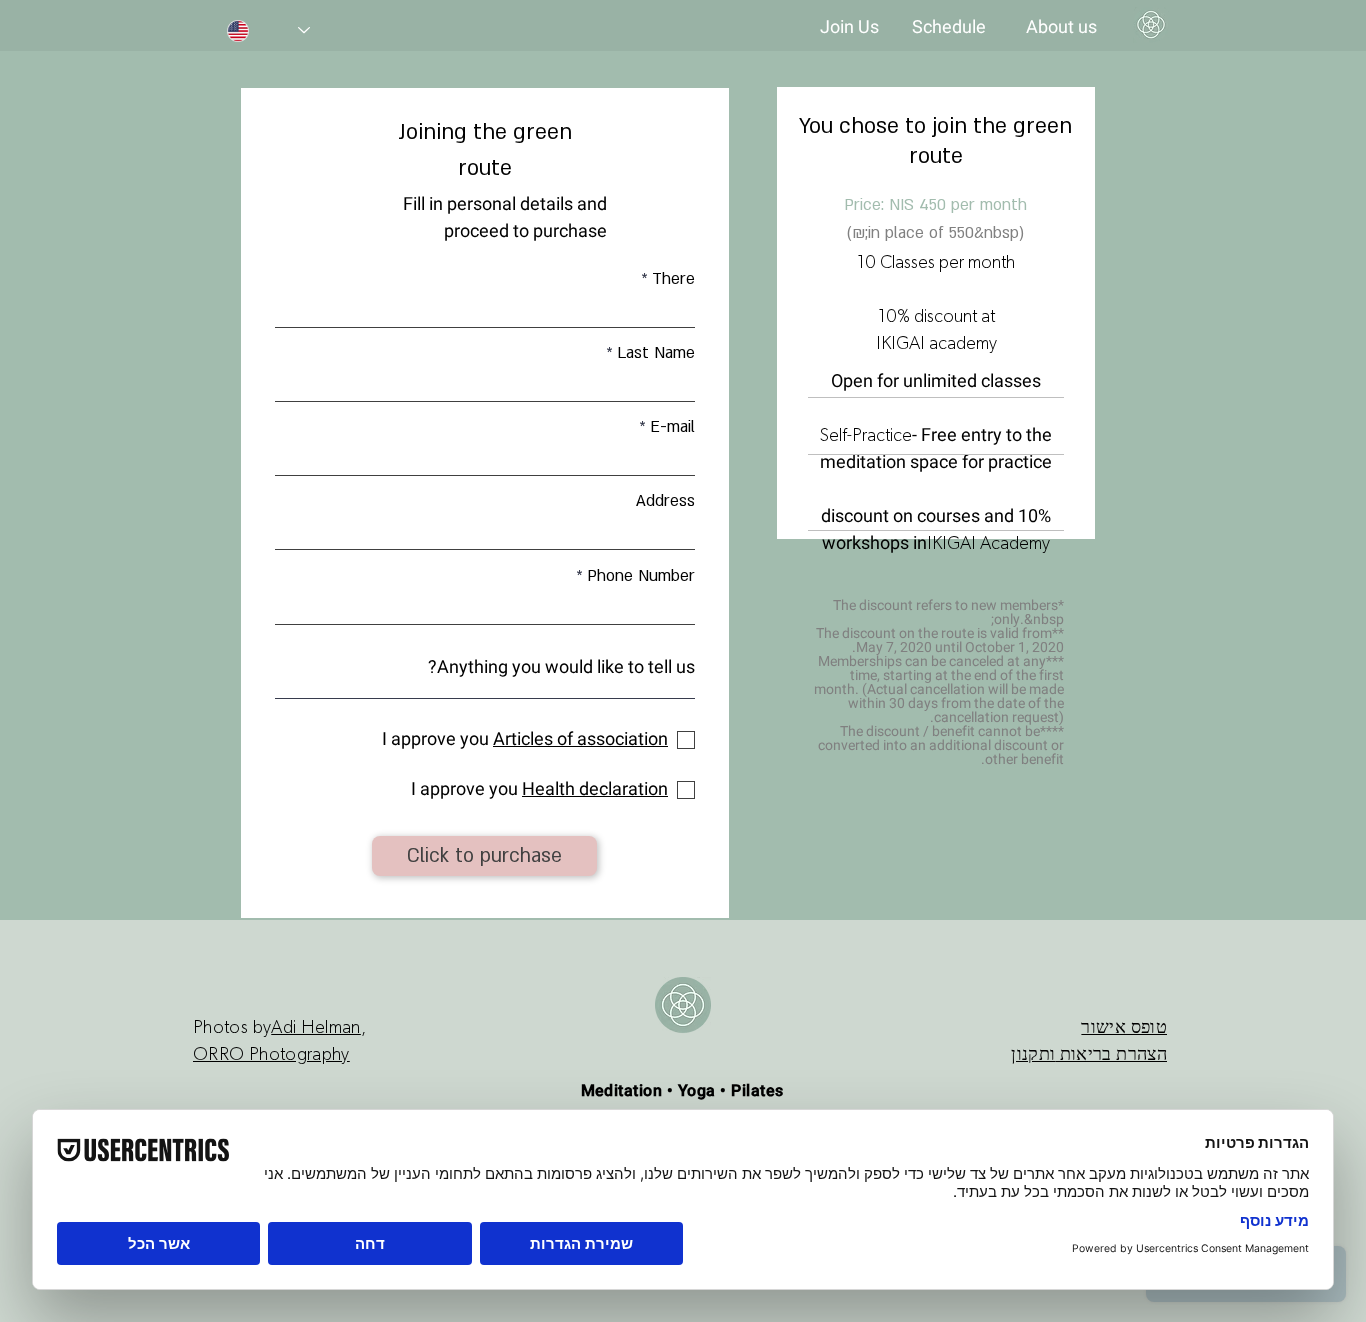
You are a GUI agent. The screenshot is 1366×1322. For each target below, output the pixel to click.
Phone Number (641, 576)
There (673, 279)
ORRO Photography (271, 1055)
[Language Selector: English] (268, 30)
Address (665, 501)
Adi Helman (316, 1028)
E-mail (672, 427)
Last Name (656, 353)
